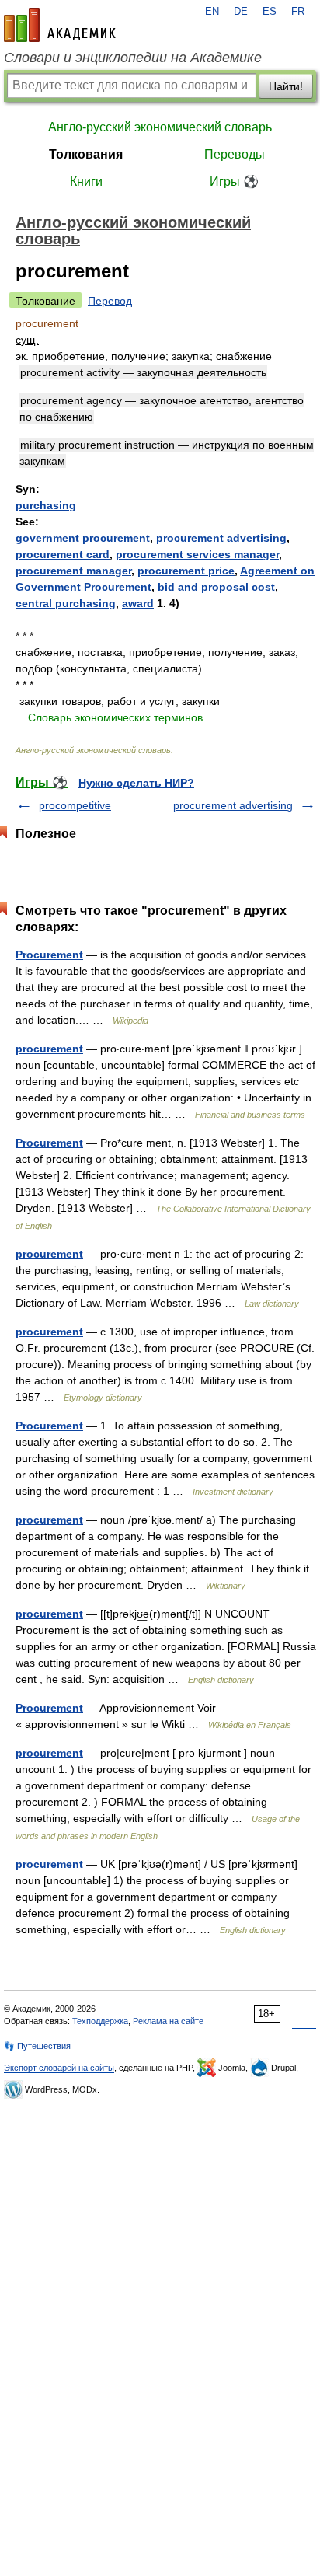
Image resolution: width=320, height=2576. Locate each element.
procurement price (186, 571)
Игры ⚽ (234, 182)
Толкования (86, 154)
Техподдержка (100, 2021)
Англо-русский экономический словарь (160, 127)
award (138, 603)
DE (241, 12)
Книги (86, 182)
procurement (49, 1049)
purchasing (46, 505)
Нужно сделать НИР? (136, 783)
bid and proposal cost (216, 587)
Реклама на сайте (168, 2021)
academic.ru (60, 25)
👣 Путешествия (37, 2046)
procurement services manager (197, 554)
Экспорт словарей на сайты (59, 2068)
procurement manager (73, 571)
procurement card (63, 554)
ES (270, 12)
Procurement (49, 955)
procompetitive (75, 805)
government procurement (83, 538)
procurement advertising (221, 538)
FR (298, 12)
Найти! (286, 86)
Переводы (235, 154)
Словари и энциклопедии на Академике (133, 58)
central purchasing (66, 603)
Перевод (110, 301)
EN (212, 12)
